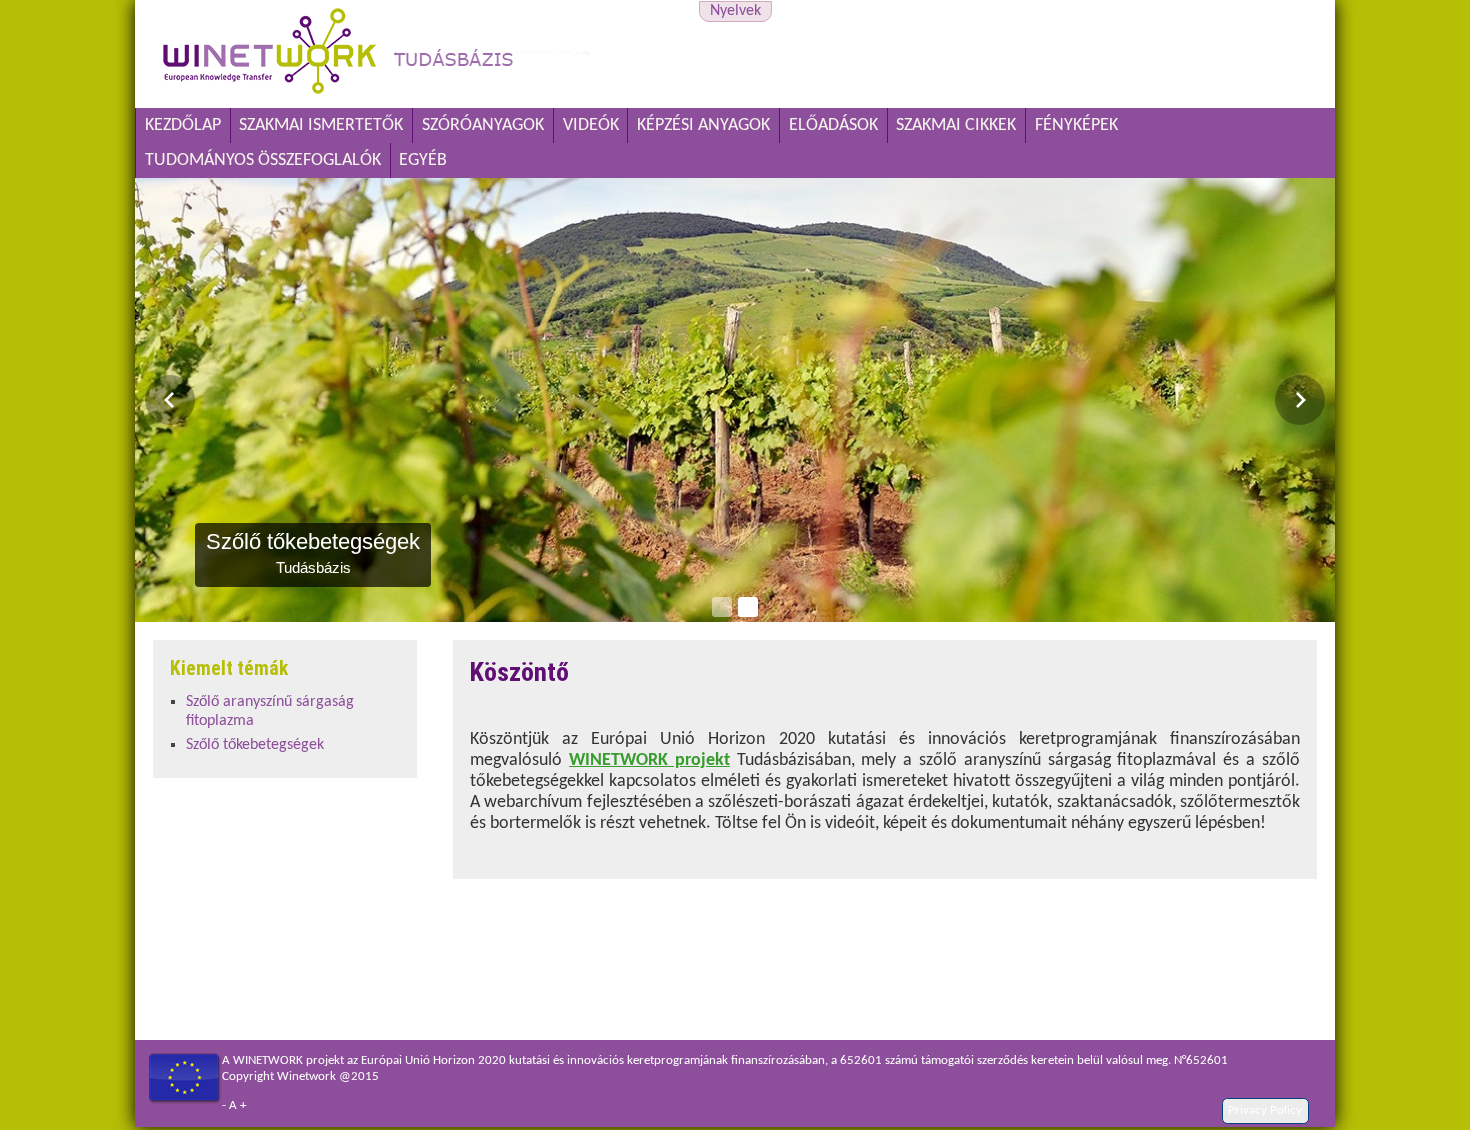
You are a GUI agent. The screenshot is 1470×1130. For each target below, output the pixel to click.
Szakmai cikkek (956, 125)
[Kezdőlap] (376, 96)
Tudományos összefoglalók (263, 160)
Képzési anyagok (703, 125)
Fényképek (1076, 125)
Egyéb (423, 160)
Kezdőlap (183, 125)
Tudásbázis (735, 188)
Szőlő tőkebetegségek (255, 745)
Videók (591, 125)
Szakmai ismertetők (321, 125)
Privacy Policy (1265, 1110)
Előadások (833, 125)
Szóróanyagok (483, 125)
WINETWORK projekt (649, 760)
